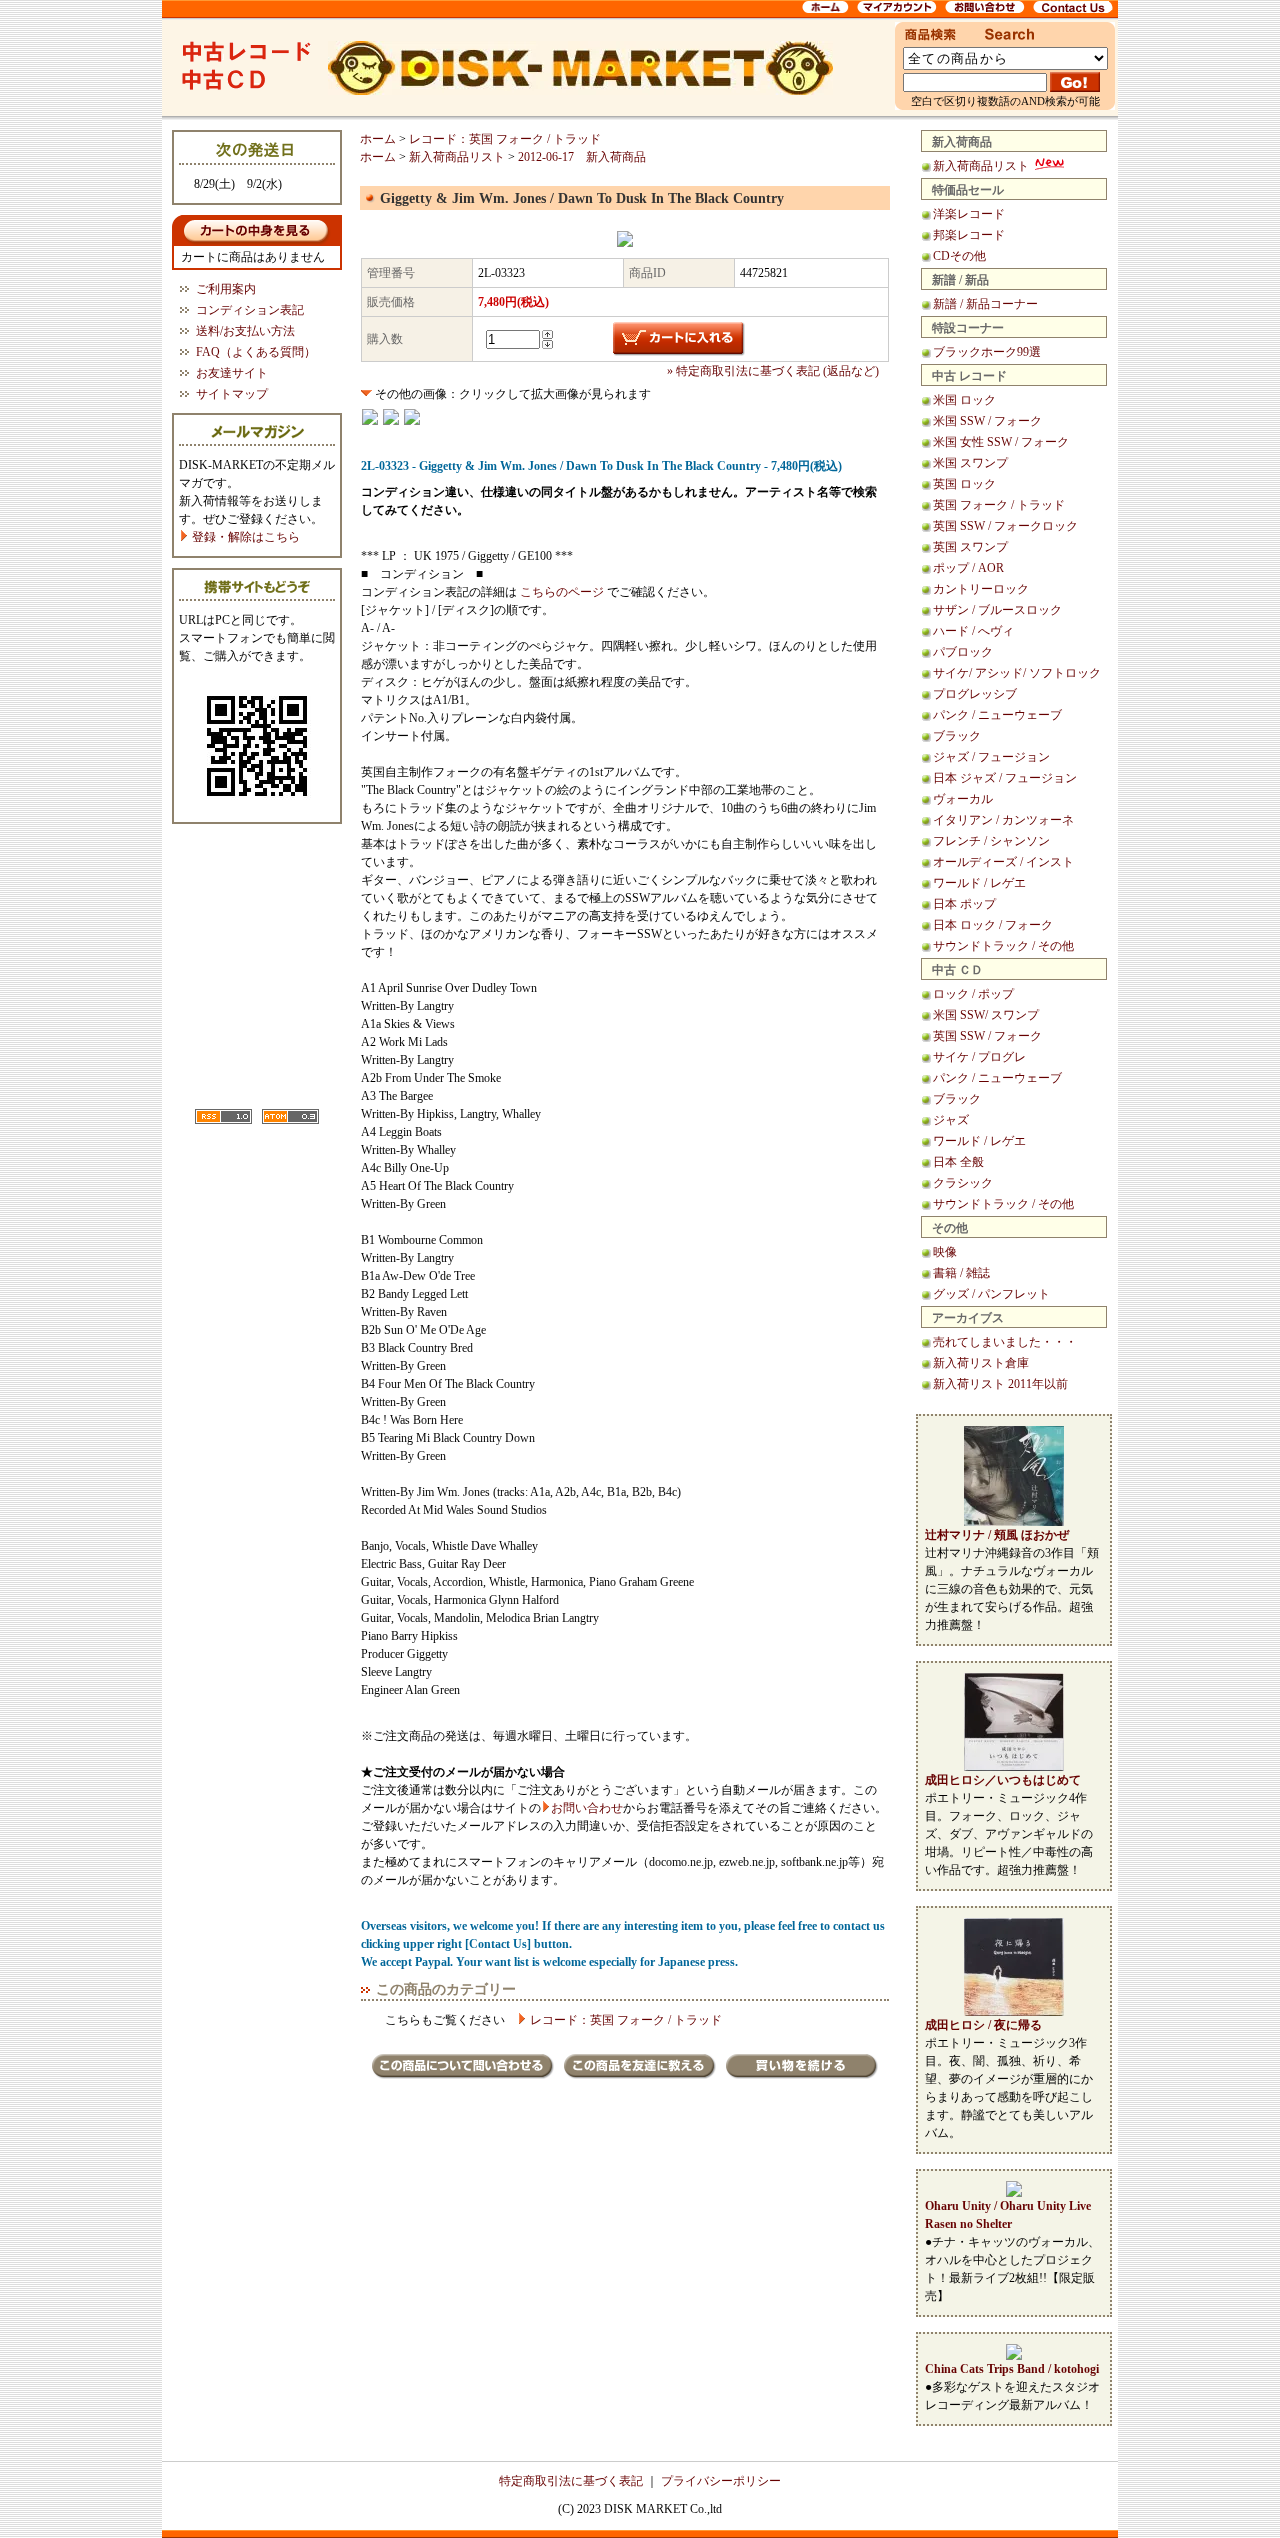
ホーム (378, 139)
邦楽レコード (969, 235)
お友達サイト (232, 373)
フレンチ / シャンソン (991, 841)
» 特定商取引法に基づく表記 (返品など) (773, 371)
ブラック (957, 736)
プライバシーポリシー (721, 2481)
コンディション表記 (250, 310)
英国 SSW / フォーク (987, 1036)
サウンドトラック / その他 (1003, 946)
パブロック (963, 652)
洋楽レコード (969, 214)
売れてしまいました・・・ (1005, 1342)
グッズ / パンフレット (991, 1294)
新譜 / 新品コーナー (985, 304)
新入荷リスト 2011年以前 (1000, 1384)
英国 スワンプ (970, 547)
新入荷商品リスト (982, 166)
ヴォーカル (963, 799)
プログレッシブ (975, 694)
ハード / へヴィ (973, 631)
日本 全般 (958, 1162)
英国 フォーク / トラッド (999, 505)
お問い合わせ (587, 1808)
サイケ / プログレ (979, 1057)
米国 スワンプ (970, 463)
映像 (945, 1252)
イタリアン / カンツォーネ (1003, 820)
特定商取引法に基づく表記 (571, 2481)
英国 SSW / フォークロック (1005, 526)
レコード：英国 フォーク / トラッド (505, 139)
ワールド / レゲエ (979, 883)
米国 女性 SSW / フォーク (1001, 442)
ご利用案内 (226, 289)
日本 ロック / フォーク (993, 925)
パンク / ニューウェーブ (997, 715)
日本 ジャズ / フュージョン (1005, 778)
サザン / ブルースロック (997, 610)
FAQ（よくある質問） (256, 352)
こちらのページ (562, 592)
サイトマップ (232, 394)
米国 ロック (964, 400)
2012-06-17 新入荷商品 (582, 157)
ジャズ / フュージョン (991, 757)
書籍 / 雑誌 (961, 1273)
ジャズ (951, 1120)
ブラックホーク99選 (987, 352)
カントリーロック (981, 589)
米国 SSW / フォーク (987, 421)
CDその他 (959, 256)
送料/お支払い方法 (245, 331)
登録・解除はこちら (244, 537)
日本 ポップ (964, 904)
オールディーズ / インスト (1003, 862)
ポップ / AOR (968, 568)
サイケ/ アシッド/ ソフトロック (1017, 673)
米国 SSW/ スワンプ (986, 1015)
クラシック (963, 1183)
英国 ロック (964, 484)
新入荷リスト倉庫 (981, 1363)
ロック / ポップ (973, 994)
